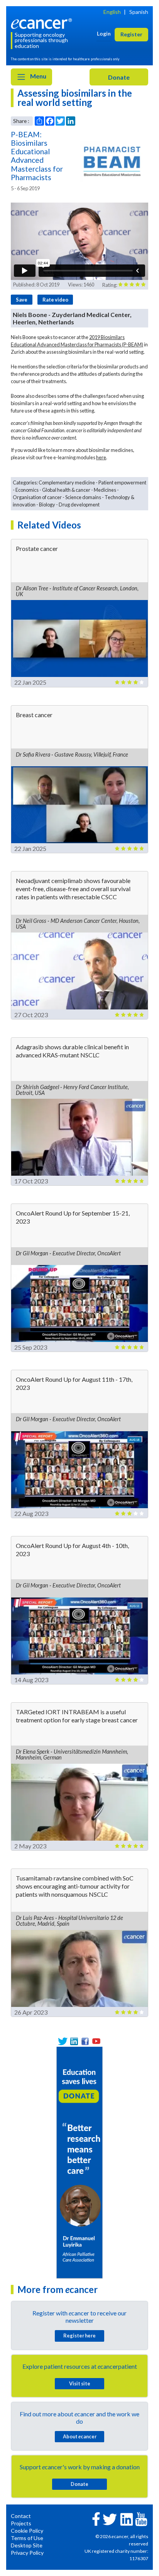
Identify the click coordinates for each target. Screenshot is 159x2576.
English (112, 12)
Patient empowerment (122, 482)
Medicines (105, 490)
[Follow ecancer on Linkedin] (127, 2519)
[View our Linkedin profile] (74, 2041)
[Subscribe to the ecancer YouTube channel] (141, 2519)
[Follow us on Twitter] (63, 2041)
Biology (47, 505)
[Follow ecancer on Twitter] (110, 2519)
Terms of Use (27, 2538)
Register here (79, 2336)
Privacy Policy (27, 2553)
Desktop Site (27, 2545)
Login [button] (104, 33)
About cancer (80, 2436)
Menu (38, 76)
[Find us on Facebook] (85, 2041)
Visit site (80, 2383)
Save (22, 300)
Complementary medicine (67, 482)
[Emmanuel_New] (79, 2162)
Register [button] (131, 34)
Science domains (83, 497)
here (101, 457)
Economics (27, 490)
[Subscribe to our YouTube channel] (96, 2041)
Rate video (55, 300)
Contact (21, 2516)
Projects (21, 2523)
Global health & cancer (66, 490)
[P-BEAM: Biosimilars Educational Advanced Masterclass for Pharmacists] (114, 161)
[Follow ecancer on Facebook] (96, 2518)
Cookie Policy (27, 2531)
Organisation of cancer (37, 497)
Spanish (139, 12)
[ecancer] (43, 23)
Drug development (79, 505)
